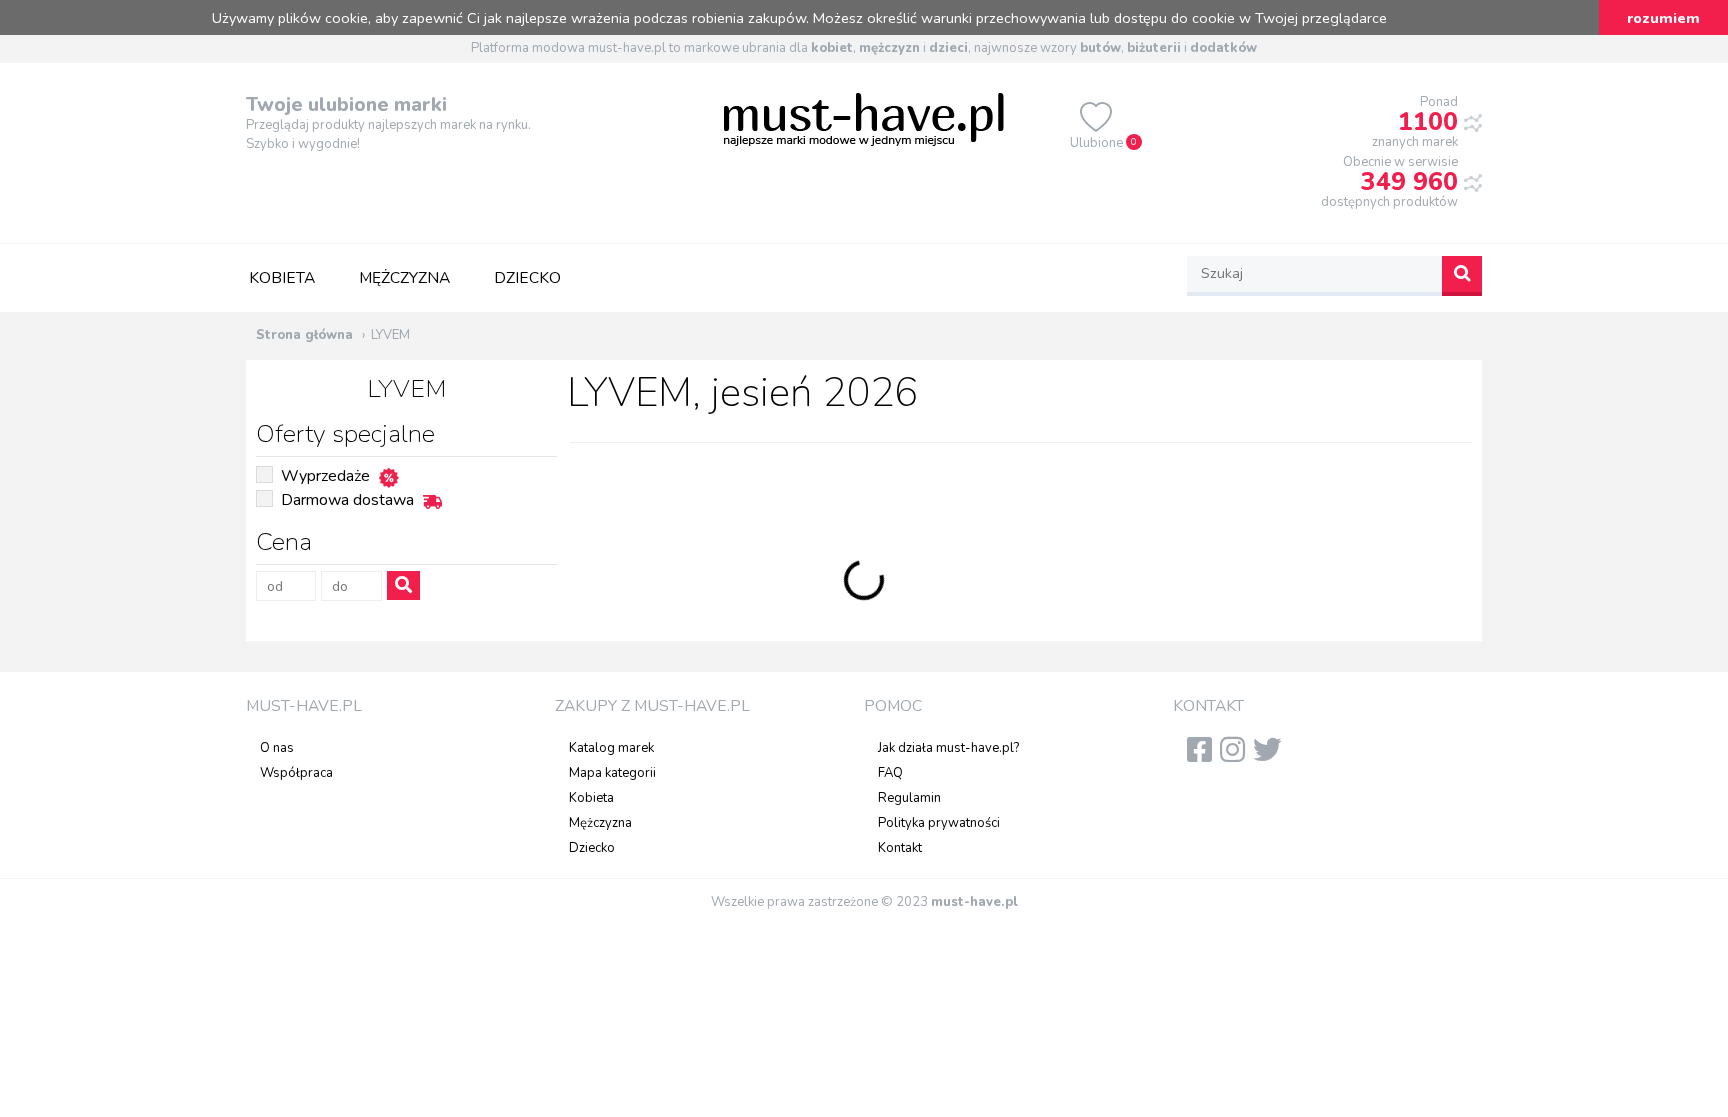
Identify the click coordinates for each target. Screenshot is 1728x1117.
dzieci (948, 48)
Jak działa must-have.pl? (948, 748)
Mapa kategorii (612, 773)
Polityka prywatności (939, 823)
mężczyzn (889, 48)
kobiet (832, 48)
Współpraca (296, 773)
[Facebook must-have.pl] (1203, 756)
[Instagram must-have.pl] (1236, 756)
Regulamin (909, 798)
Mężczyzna (404, 278)
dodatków (1223, 48)
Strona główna (304, 335)
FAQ (890, 773)
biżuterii (1154, 48)
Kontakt (900, 848)
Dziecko (527, 278)
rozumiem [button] (1663, 18)
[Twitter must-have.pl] (1271, 756)
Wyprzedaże (325, 476)
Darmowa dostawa (347, 500)
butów (1100, 48)
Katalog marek (611, 748)
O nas (277, 748)
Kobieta (282, 278)
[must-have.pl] (864, 118)
